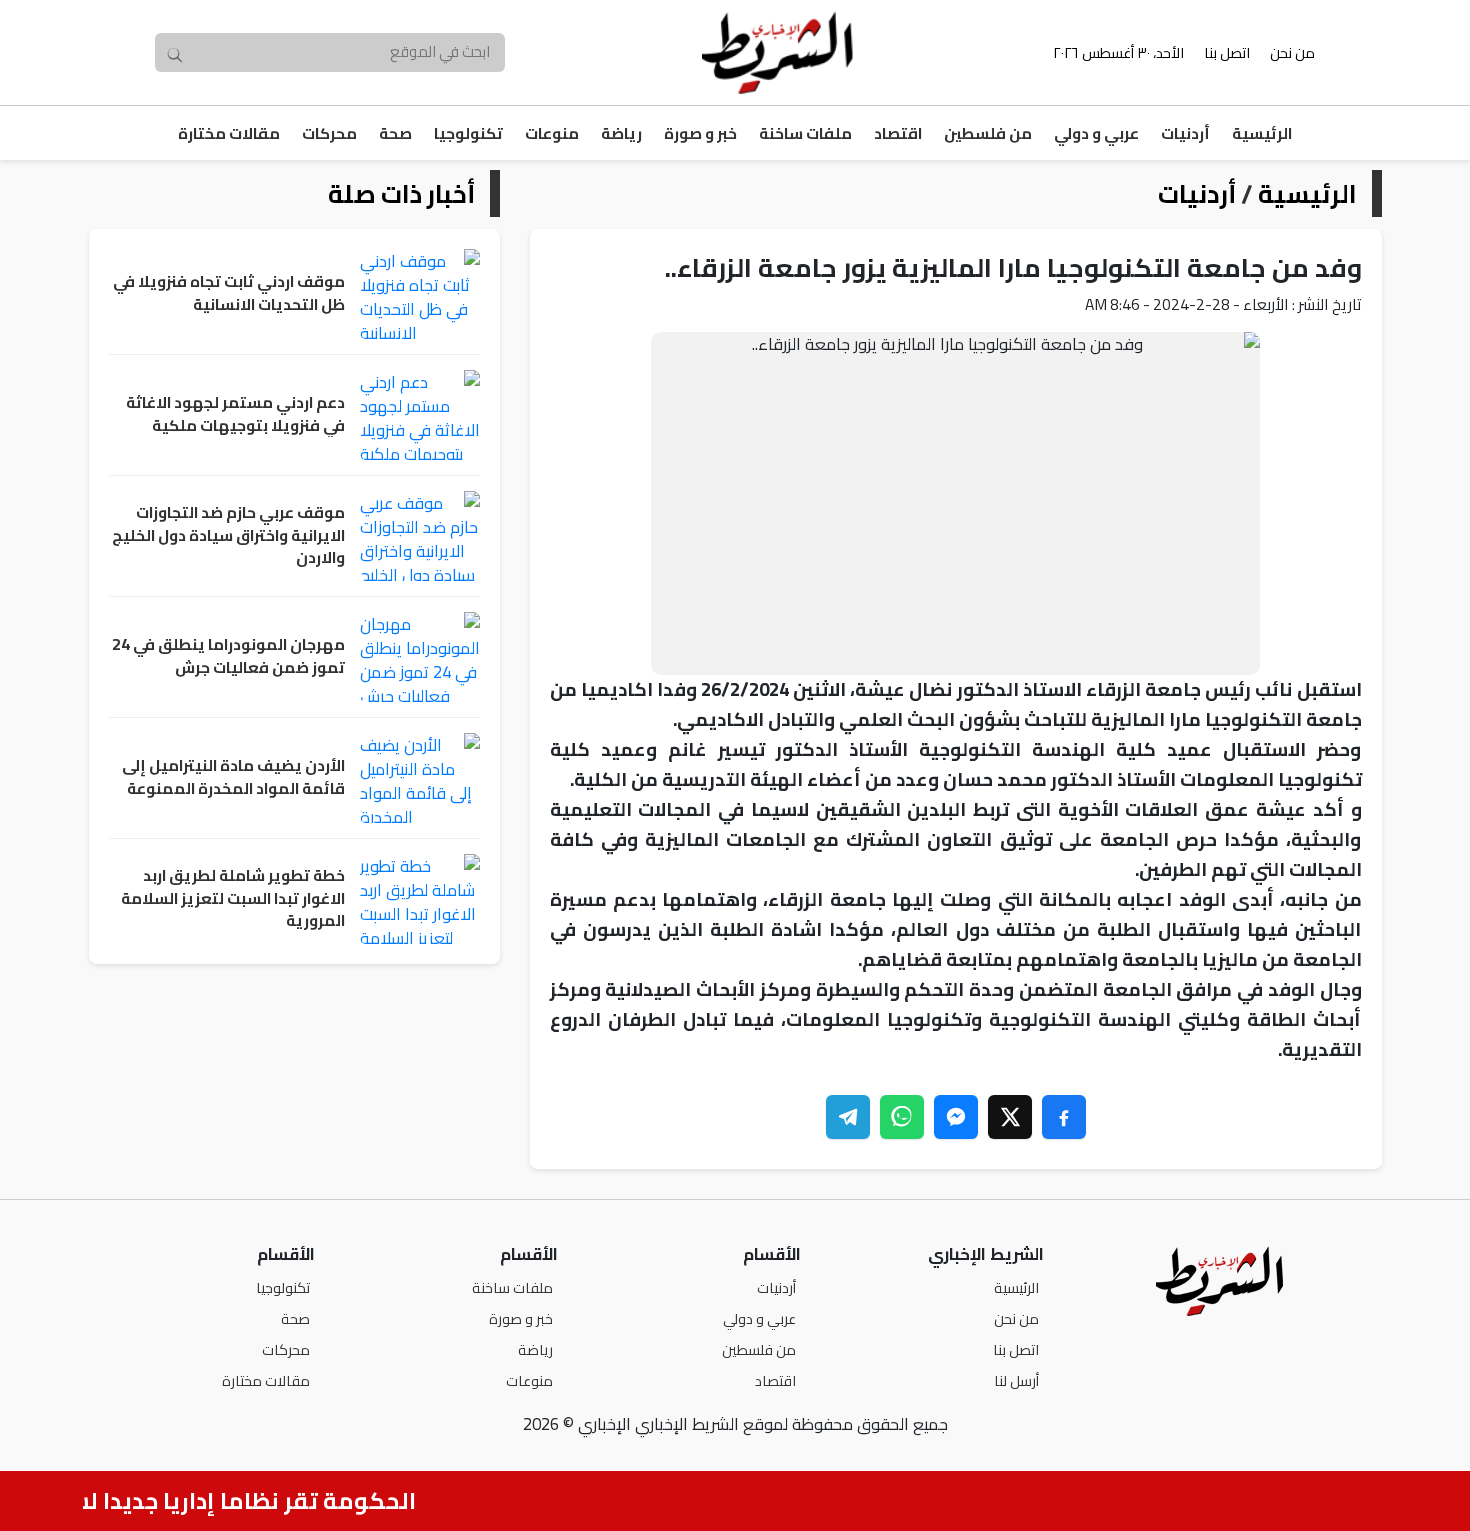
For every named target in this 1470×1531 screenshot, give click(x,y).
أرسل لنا (1016, 1380)
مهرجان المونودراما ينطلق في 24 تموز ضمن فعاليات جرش (228, 656)
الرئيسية (1262, 133)
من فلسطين (988, 133)
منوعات (552, 133)
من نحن (1292, 52)
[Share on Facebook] (1064, 1117)
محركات (329, 133)
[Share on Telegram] (848, 1117)
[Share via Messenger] (956, 1117)
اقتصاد (898, 133)
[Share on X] (1010, 1117)
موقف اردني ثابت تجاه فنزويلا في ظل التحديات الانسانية (229, 293)
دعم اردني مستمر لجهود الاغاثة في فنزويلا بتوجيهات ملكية (235, 414)
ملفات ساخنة (805, 133)
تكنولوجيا (468, 133)
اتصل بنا (1227, 52)
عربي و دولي (1096, 133)
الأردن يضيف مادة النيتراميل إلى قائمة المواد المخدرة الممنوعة (233, 777)
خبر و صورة (700, 133)
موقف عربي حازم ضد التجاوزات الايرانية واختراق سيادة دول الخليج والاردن (228, 536)
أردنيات (1185, 133)
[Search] (175, 53)
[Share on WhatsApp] (902, 1117)
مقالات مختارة (229, 133)
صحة (395, 133)
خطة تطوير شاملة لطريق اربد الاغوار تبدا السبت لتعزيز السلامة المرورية (233, 899)
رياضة (621, 133)
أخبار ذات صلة (401, 193)
